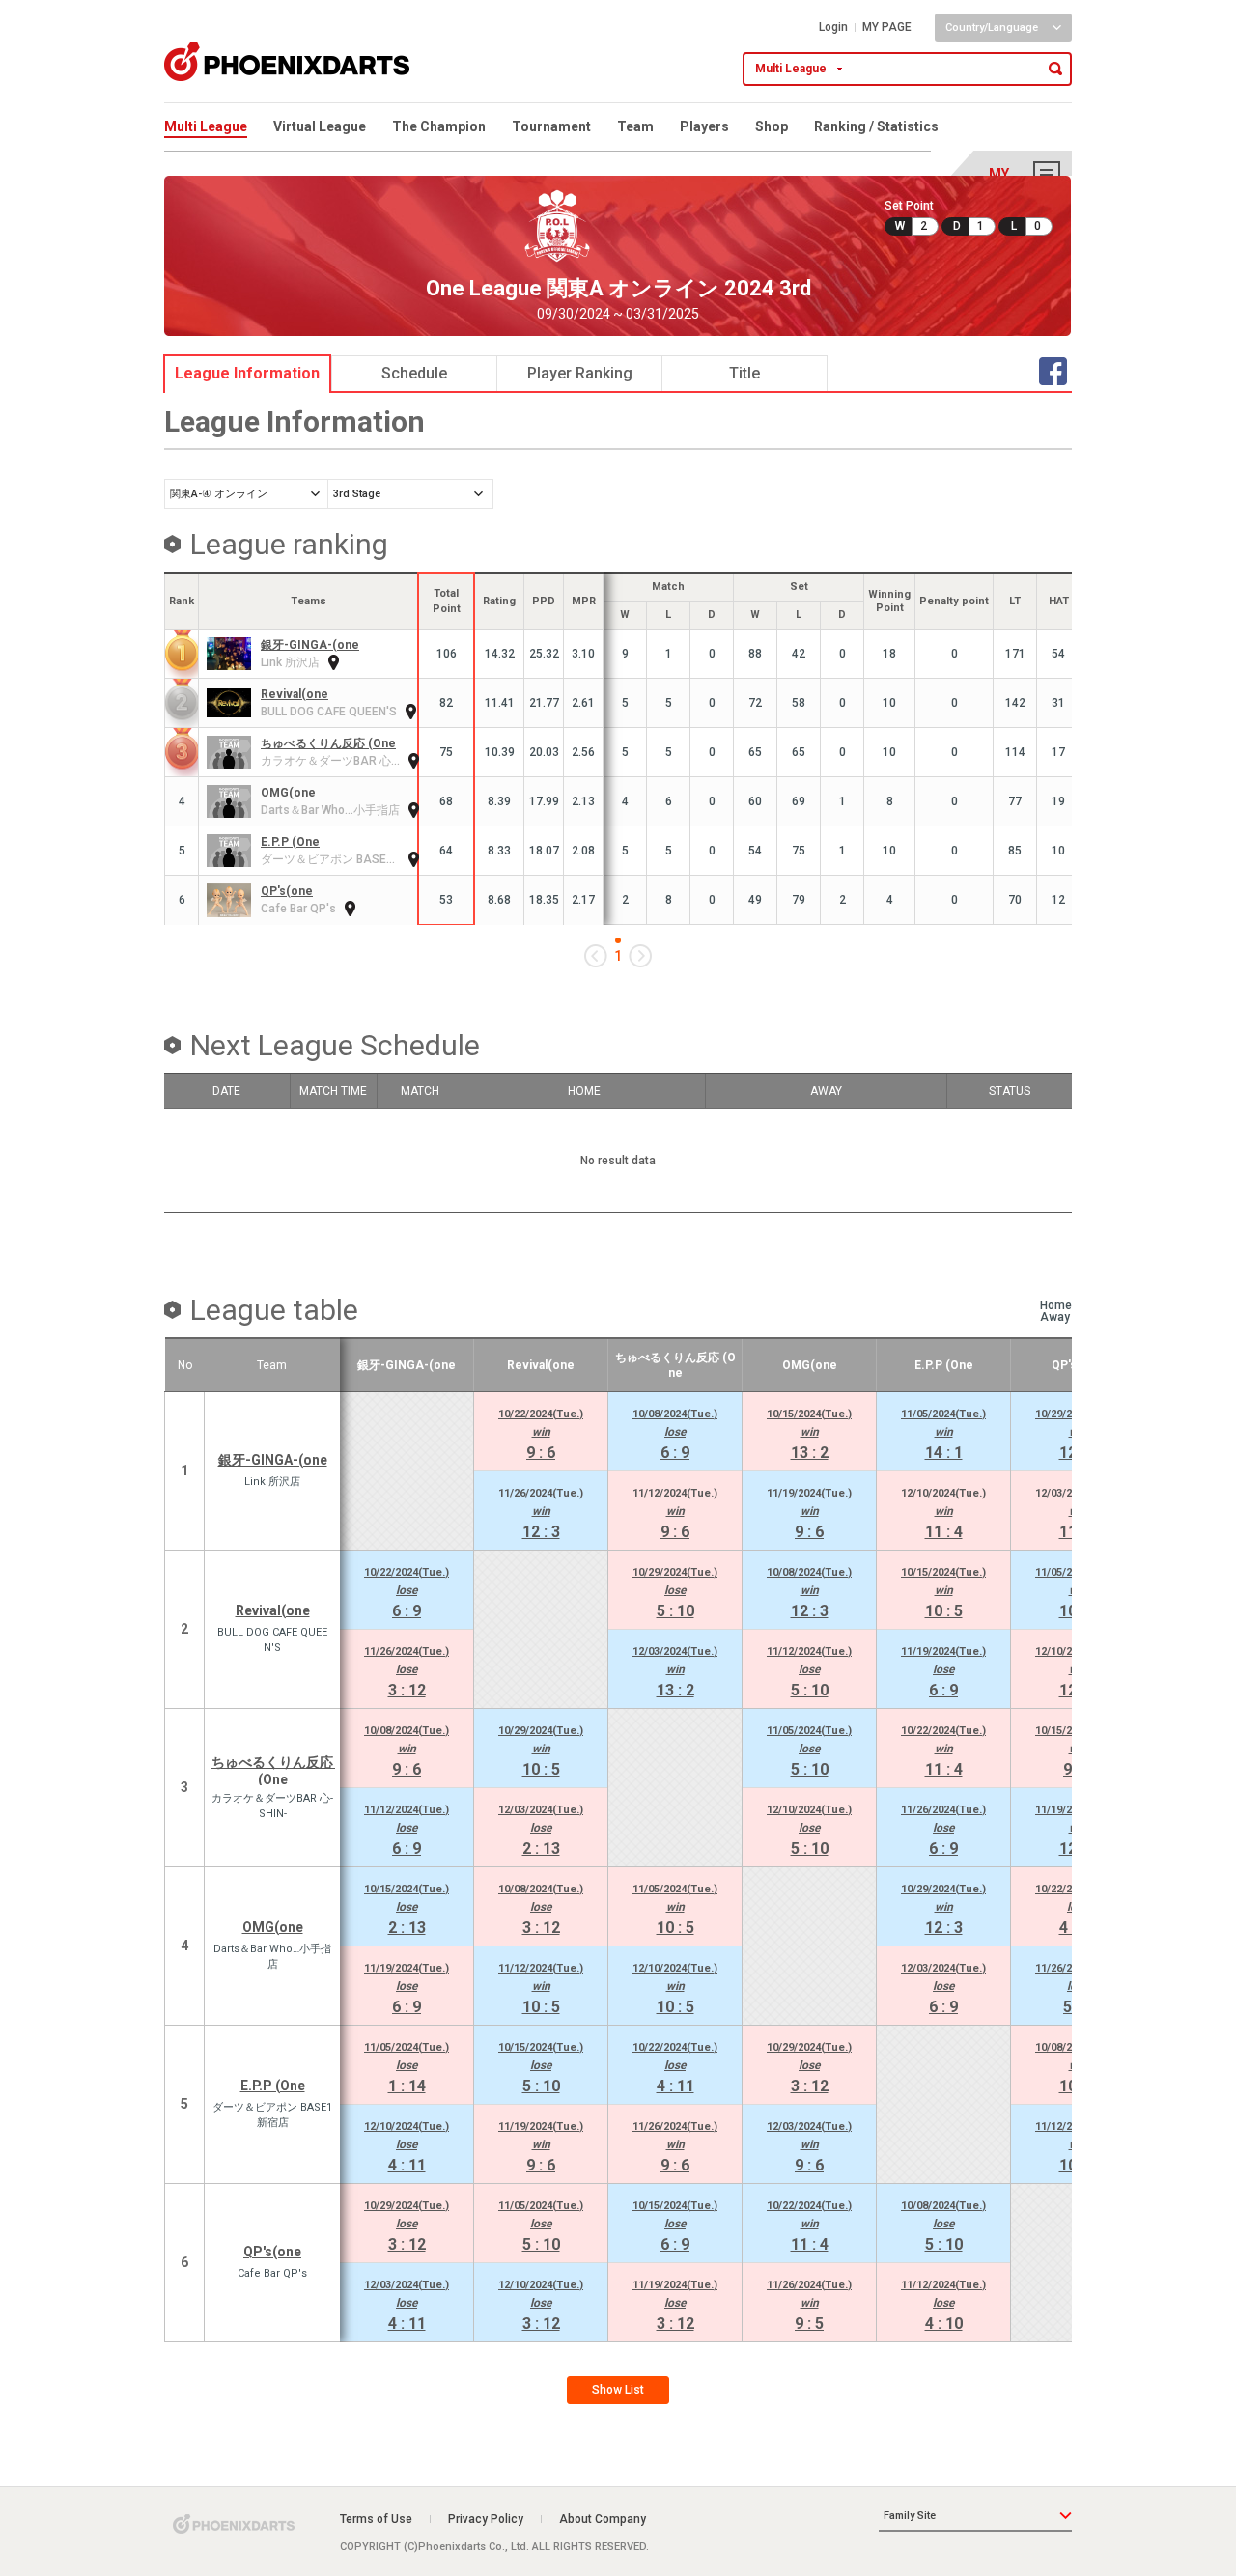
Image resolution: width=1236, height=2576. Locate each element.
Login (833, 27)
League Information (247, 373)
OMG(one (288, 793)
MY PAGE (887, 27)
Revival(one (295, 694)
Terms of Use (376, 2519)
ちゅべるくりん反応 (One (328, 743)
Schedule (414, 373)
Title (744, 373)
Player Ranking (580, 373)
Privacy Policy (486, 2519)
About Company (603, 2519)
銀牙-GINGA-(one (310, 645)
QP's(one (287, 891)
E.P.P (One (290, 842)
